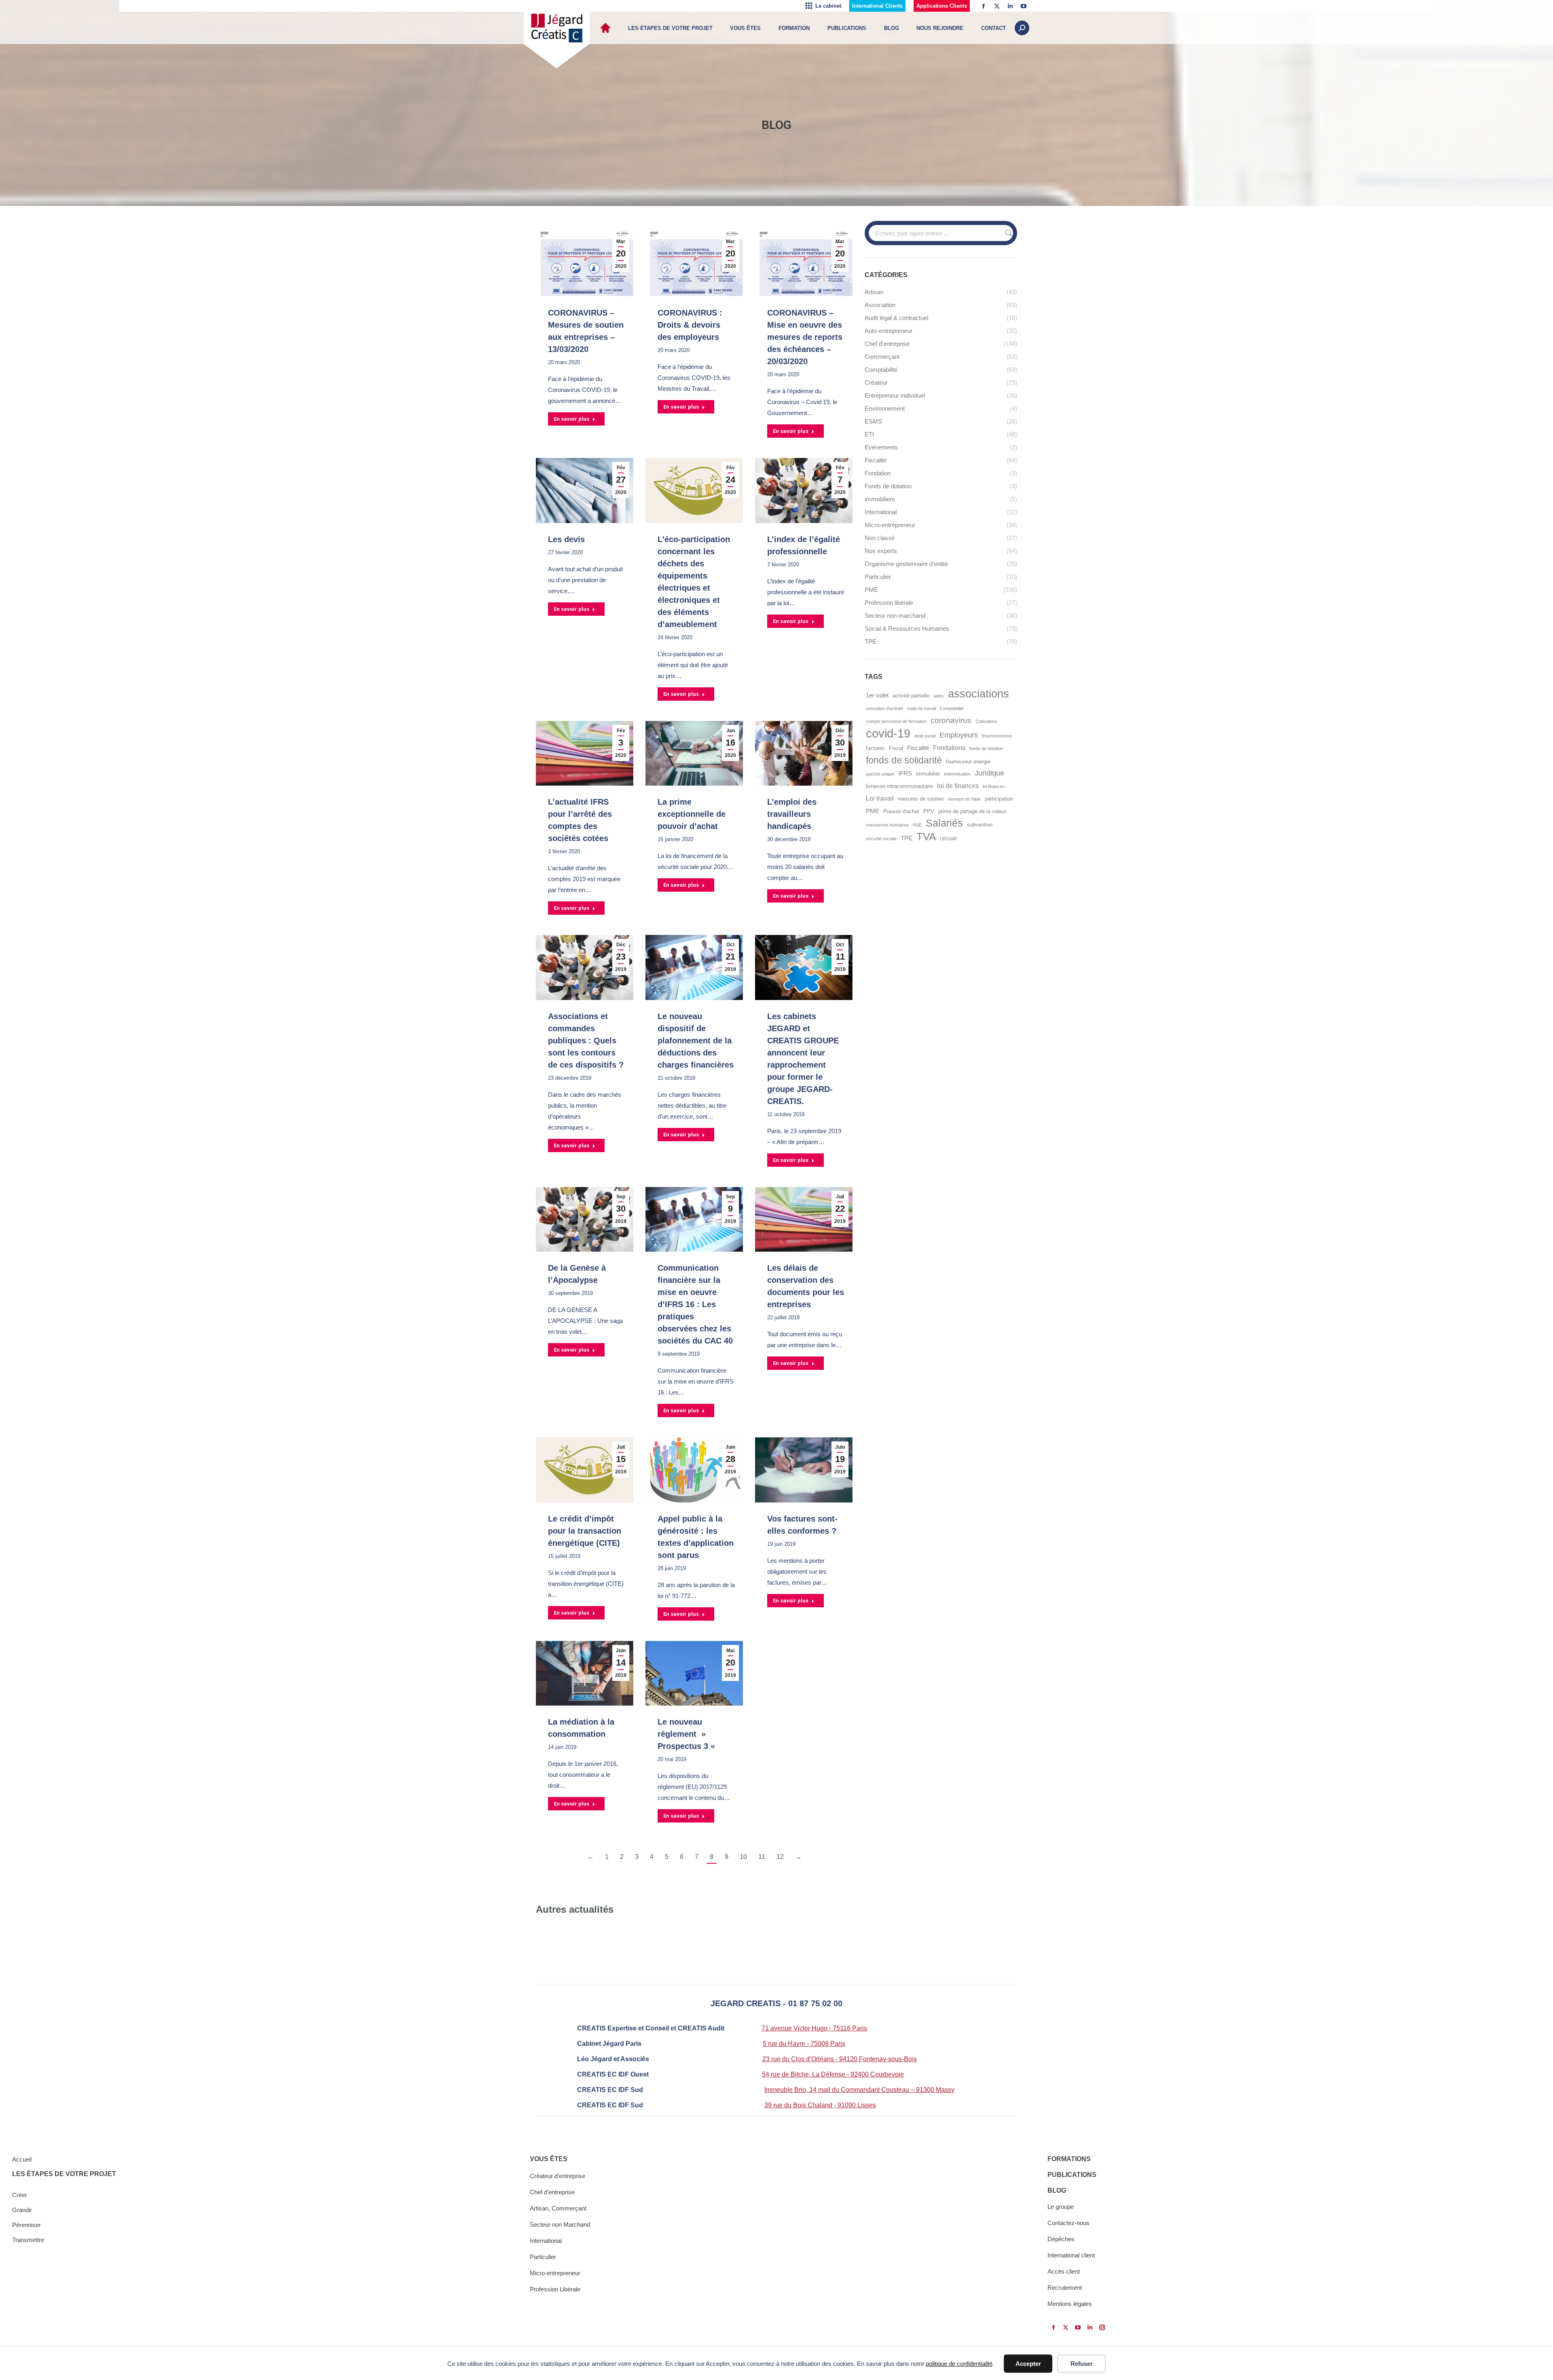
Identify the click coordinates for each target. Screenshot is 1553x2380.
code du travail (921, 708)
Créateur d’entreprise (558, 2176)
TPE (907, 838)
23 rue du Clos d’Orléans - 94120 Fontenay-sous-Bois (840, 2059)
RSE (917, 825)
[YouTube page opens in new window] (1024, 6)
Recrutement (1065, 2288)
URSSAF (949, 839)
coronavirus (951, 720)
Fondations (949, 748)
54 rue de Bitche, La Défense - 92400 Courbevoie (833, 2074)
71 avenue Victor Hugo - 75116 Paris (814, 2028)
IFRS (905, 774)
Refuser (1082, 2364)
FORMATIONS (1069, 2159)
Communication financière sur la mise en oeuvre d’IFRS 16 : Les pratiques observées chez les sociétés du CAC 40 (695, 1304)
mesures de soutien (921, 799)
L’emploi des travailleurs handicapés (792, 814)
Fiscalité (918, 748)
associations (979, 694)
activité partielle (911, 696)
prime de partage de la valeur (972, 811)
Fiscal (896, 748)
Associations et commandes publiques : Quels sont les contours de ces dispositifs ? (586, 1041)
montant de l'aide (964, 799)
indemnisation (957, 774)
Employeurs (959, 735)
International (546, 2241)
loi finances (994, 786)
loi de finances (958, 786)
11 (762, 1857)
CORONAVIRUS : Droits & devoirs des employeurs (690, 325)
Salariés (944, 823)
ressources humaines (887, 825)
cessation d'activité (884, 708)
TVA (926, 837)
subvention (980, 825)
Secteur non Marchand (560, 2224)
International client (1071, 2255)
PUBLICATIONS (1072, 2175)
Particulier (543, 2257)
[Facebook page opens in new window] (984, 6)
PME (873, 811)
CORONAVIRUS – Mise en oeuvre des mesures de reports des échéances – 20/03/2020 (805, 337)
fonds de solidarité (904, 760)
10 (743, 1857)
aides (939, 696)
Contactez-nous (1068, 2223)
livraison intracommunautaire (899, 786)
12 (780, 1857)
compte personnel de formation (896, 721)
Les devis (566, 539)
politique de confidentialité (959, 2364)
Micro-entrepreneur (555, 2273)
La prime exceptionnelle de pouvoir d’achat (692, 814)
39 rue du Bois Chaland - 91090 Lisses (820, 2105)
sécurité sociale (881, 839)
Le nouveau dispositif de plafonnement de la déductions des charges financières (696, 1041)
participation (999, 799)
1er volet (877, 695)
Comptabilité (952, 708)
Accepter (1028, 2364)
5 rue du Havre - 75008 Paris (804, 2044)
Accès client (1064, 2271)
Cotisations (986, 721)
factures (875, 748)
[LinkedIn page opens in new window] (1010, 6)
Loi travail (880, 798)
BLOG (1057, 2190)
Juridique (989, 773)
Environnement (997, 736)
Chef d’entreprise (552, 2192)
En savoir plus (571, 419)
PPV (929, 811)
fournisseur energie (968, 762)
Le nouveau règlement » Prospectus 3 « (688, 1734)
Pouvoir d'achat (901, 811)
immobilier (928, 774)
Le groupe (1061, 2207)
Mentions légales (1070, 2304)
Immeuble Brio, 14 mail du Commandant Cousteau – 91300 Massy (859, 2090)
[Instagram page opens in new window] (1102, 2327)
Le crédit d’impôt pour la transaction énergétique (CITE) (585, 1531)
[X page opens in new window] (997, 6)
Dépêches (1061, 2239)
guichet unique (880, 774)
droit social (925, 736)
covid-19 (888, 733)
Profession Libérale (555, 2289)
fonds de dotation (986, 748)
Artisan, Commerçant (558, 2208)
